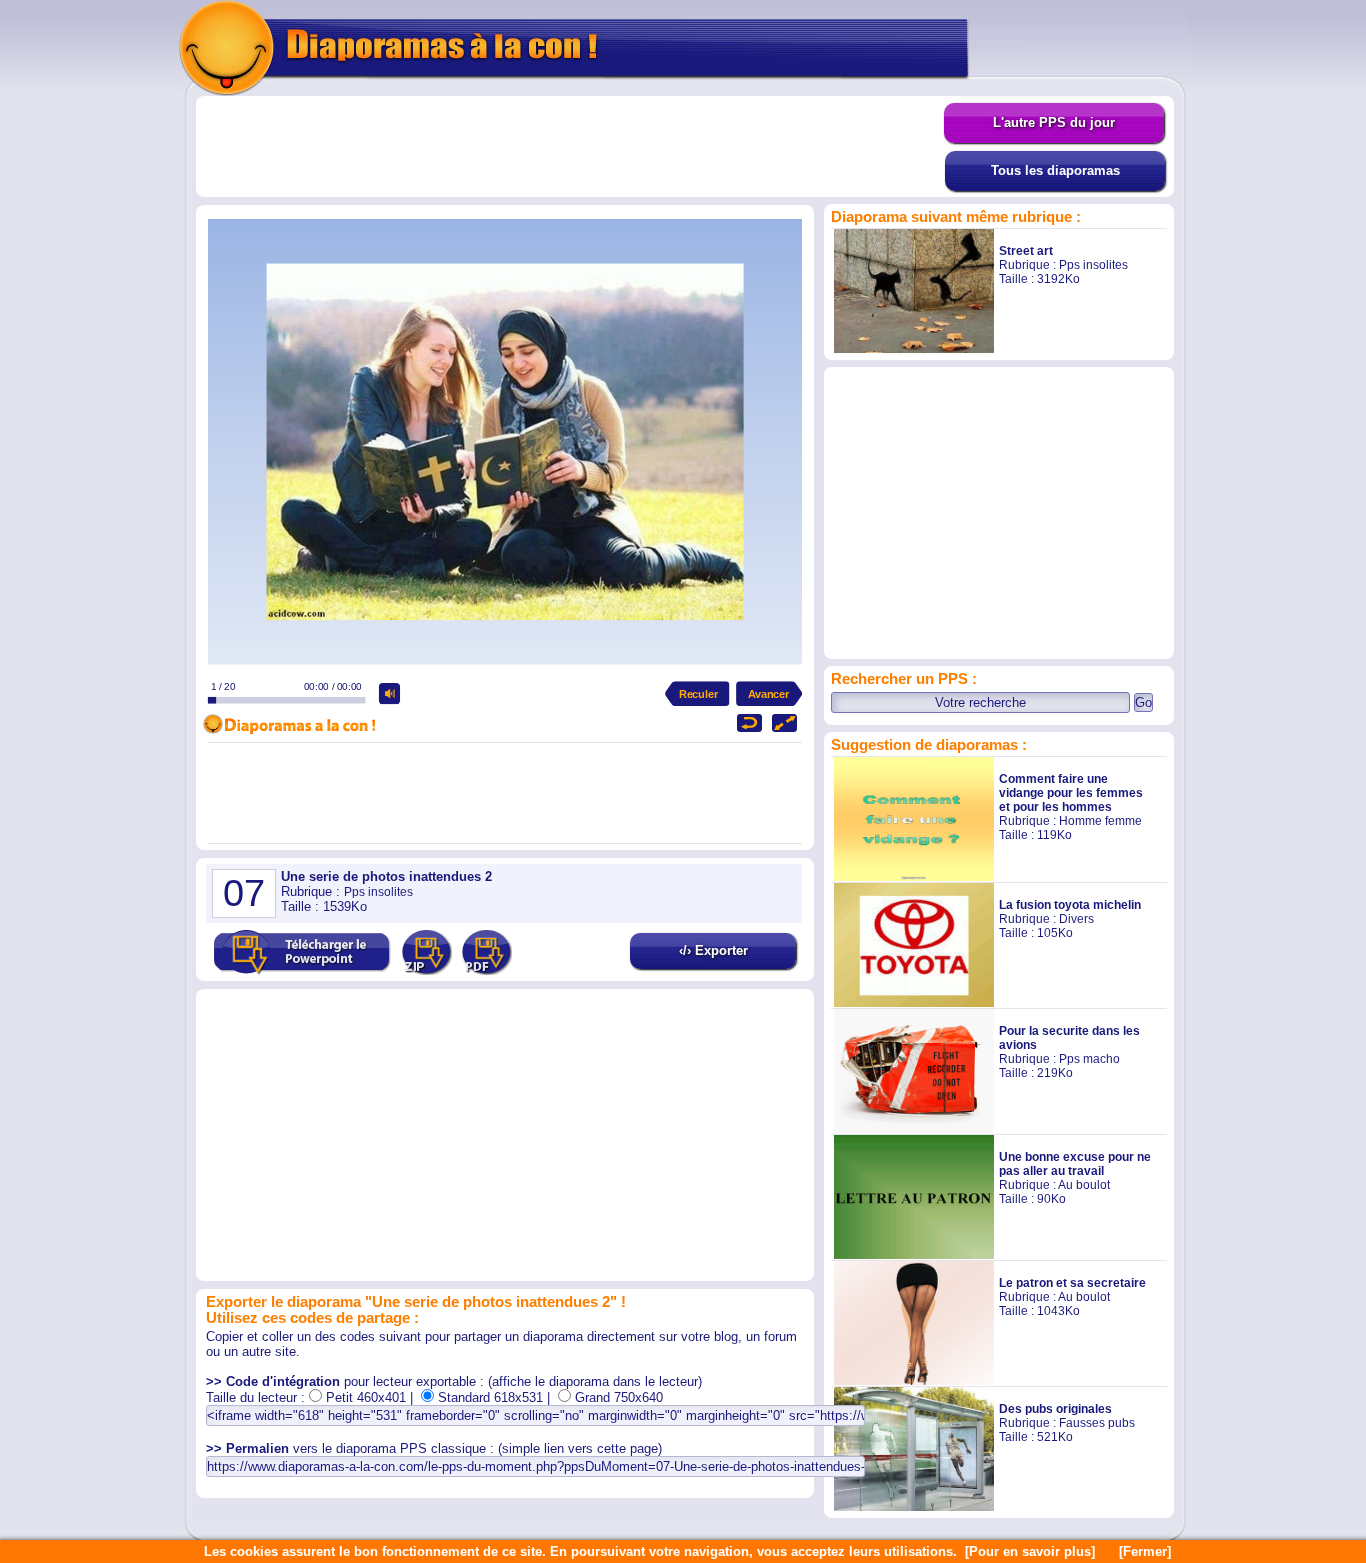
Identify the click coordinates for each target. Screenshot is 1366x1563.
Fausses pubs (1097, 1423)
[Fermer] (1145, 1551)
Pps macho (1089, 1059)
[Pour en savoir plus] (1030, 1551)
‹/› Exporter (713, 950)
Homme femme (1100, 821)
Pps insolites (1093, 265)
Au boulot (1084, 1185)
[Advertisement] (570, 147)
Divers (1076, 919)
